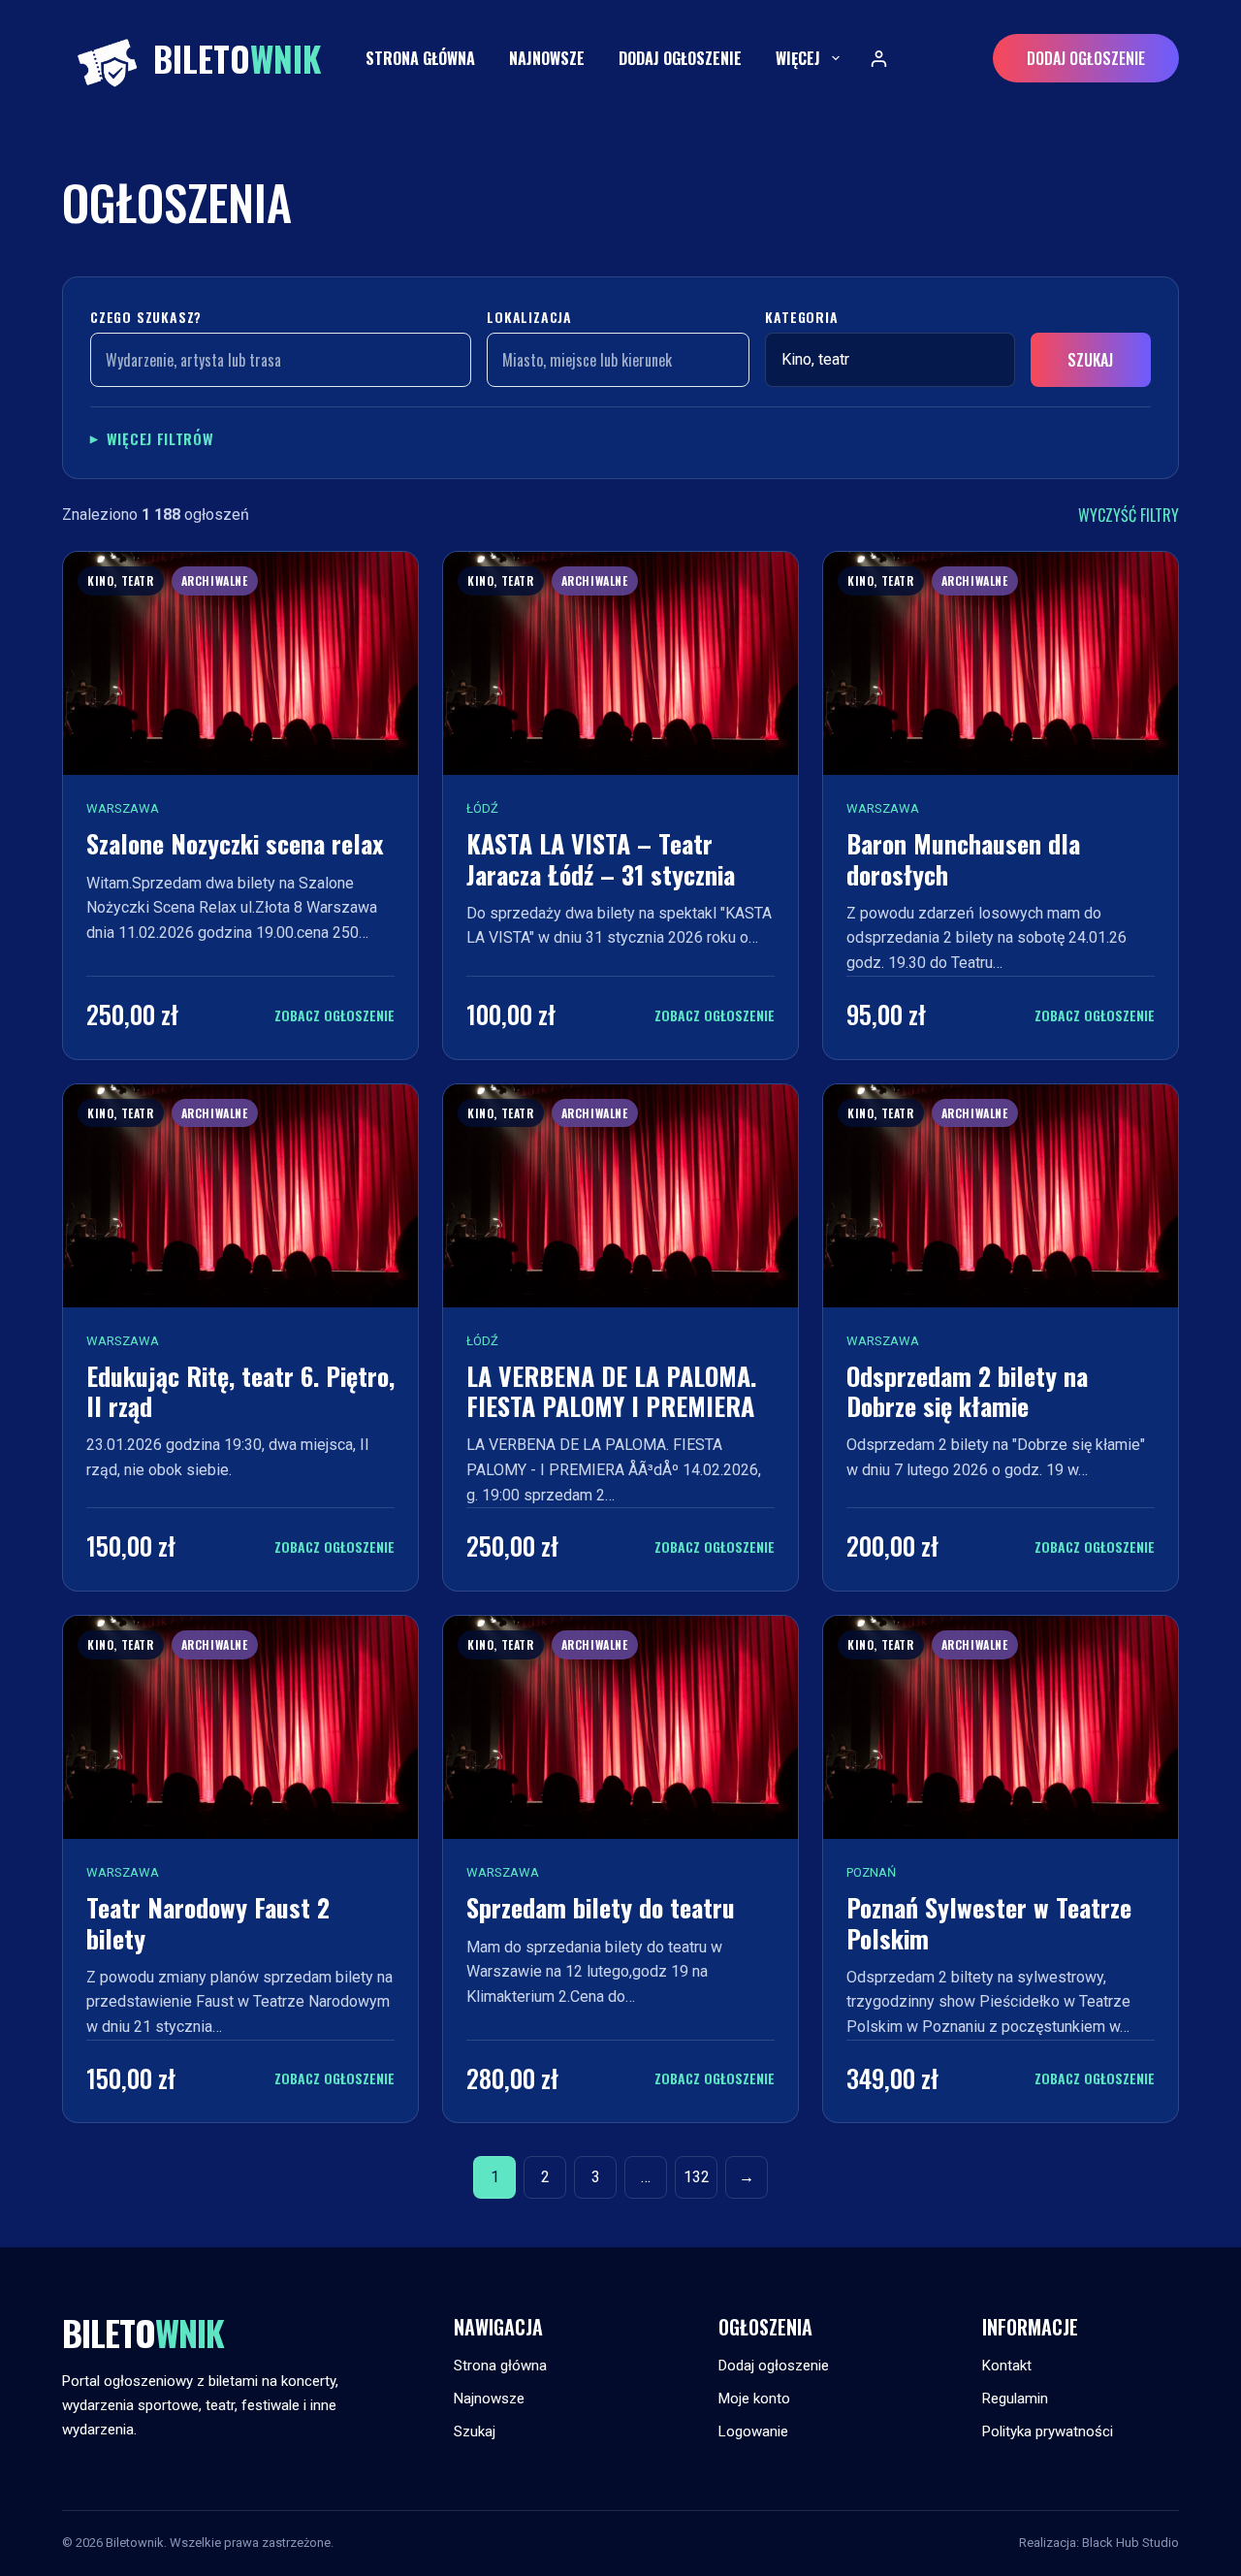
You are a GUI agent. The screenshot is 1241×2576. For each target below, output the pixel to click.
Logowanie (753, 2431)
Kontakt (1007, 2366)
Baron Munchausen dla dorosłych (963, 858)
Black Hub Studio (1130, 2543)
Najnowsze (547, 58)
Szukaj (1090, 360)
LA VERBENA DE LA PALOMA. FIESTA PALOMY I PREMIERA (611, 1391)
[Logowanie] (879, 59)
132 (697, 2177)
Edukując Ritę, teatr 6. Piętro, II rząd (240, 1391)
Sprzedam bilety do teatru (601, 1907)
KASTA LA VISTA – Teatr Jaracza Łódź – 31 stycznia (601, 858)
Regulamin (1015, 2399)
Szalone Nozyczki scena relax (235, 843)
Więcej (798, 58)
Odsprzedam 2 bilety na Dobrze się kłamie (967, 1391)
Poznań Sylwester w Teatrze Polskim (989, 1922)
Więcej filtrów (160, 438)
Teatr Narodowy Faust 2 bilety (208, 1922)
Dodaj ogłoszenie (680, 58)
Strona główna (420, 58)
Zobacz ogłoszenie (334, 1015)
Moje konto (754, 2399)
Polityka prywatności (1048, 2431)
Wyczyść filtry (1129, 515)
